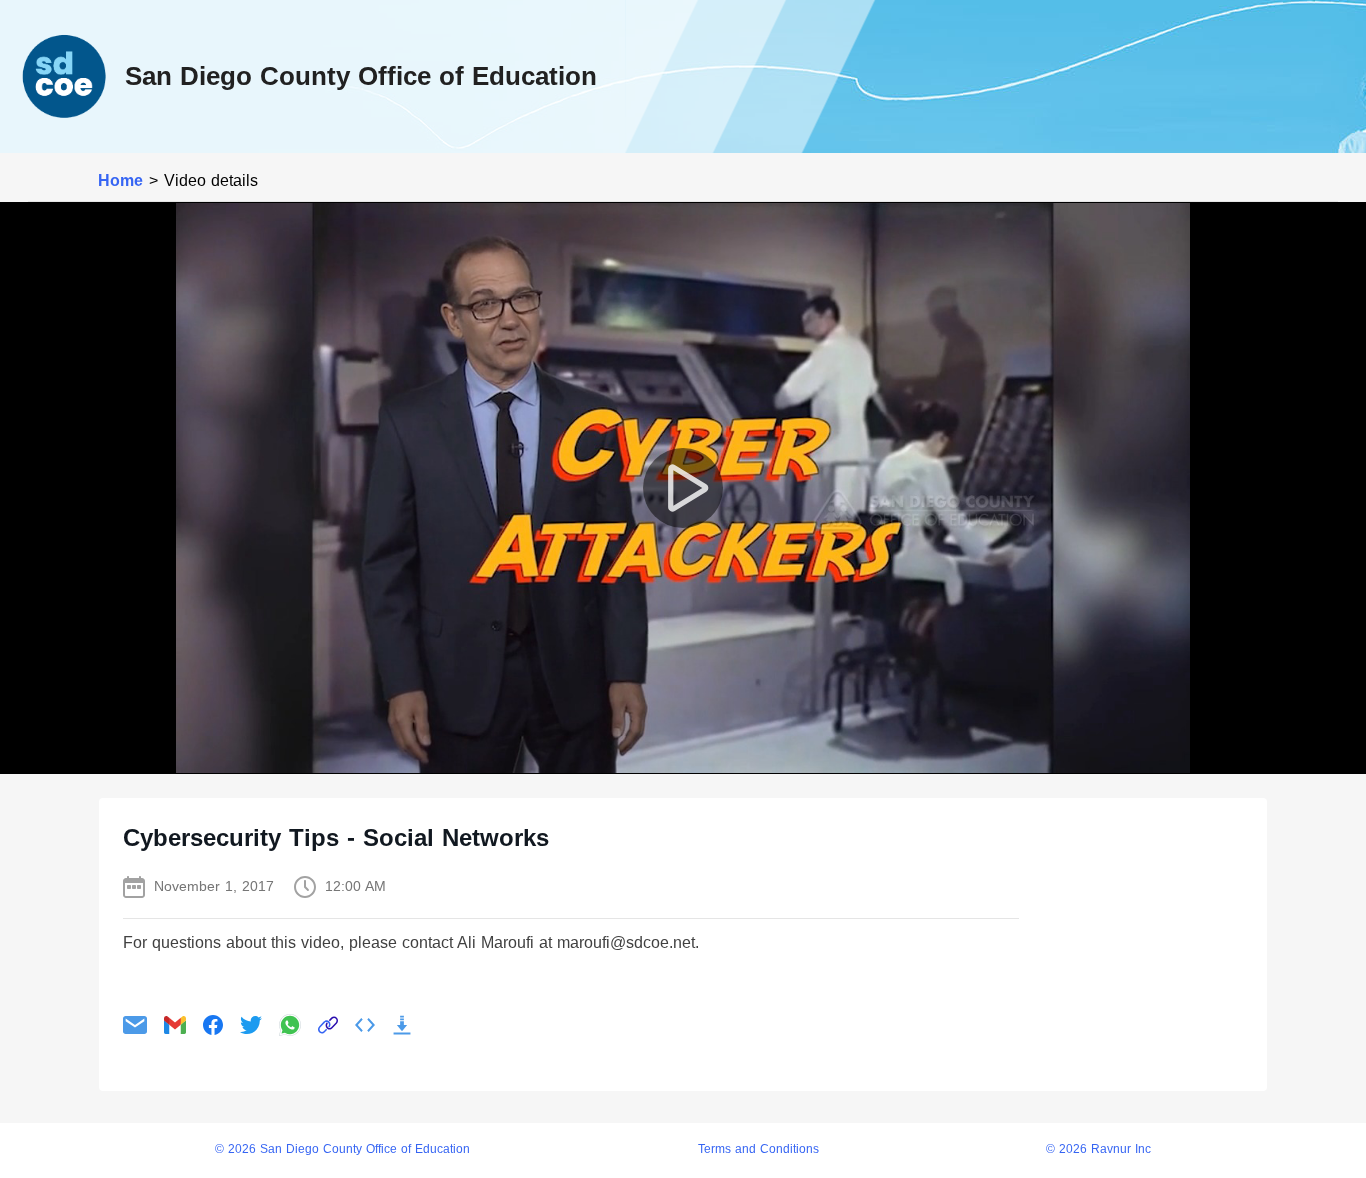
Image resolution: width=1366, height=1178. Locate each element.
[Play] (683, 488)
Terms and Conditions (758, 1149)
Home (120, 180)
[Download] (402, 1025)
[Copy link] (328, 1025)
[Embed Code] (365, 1025)
